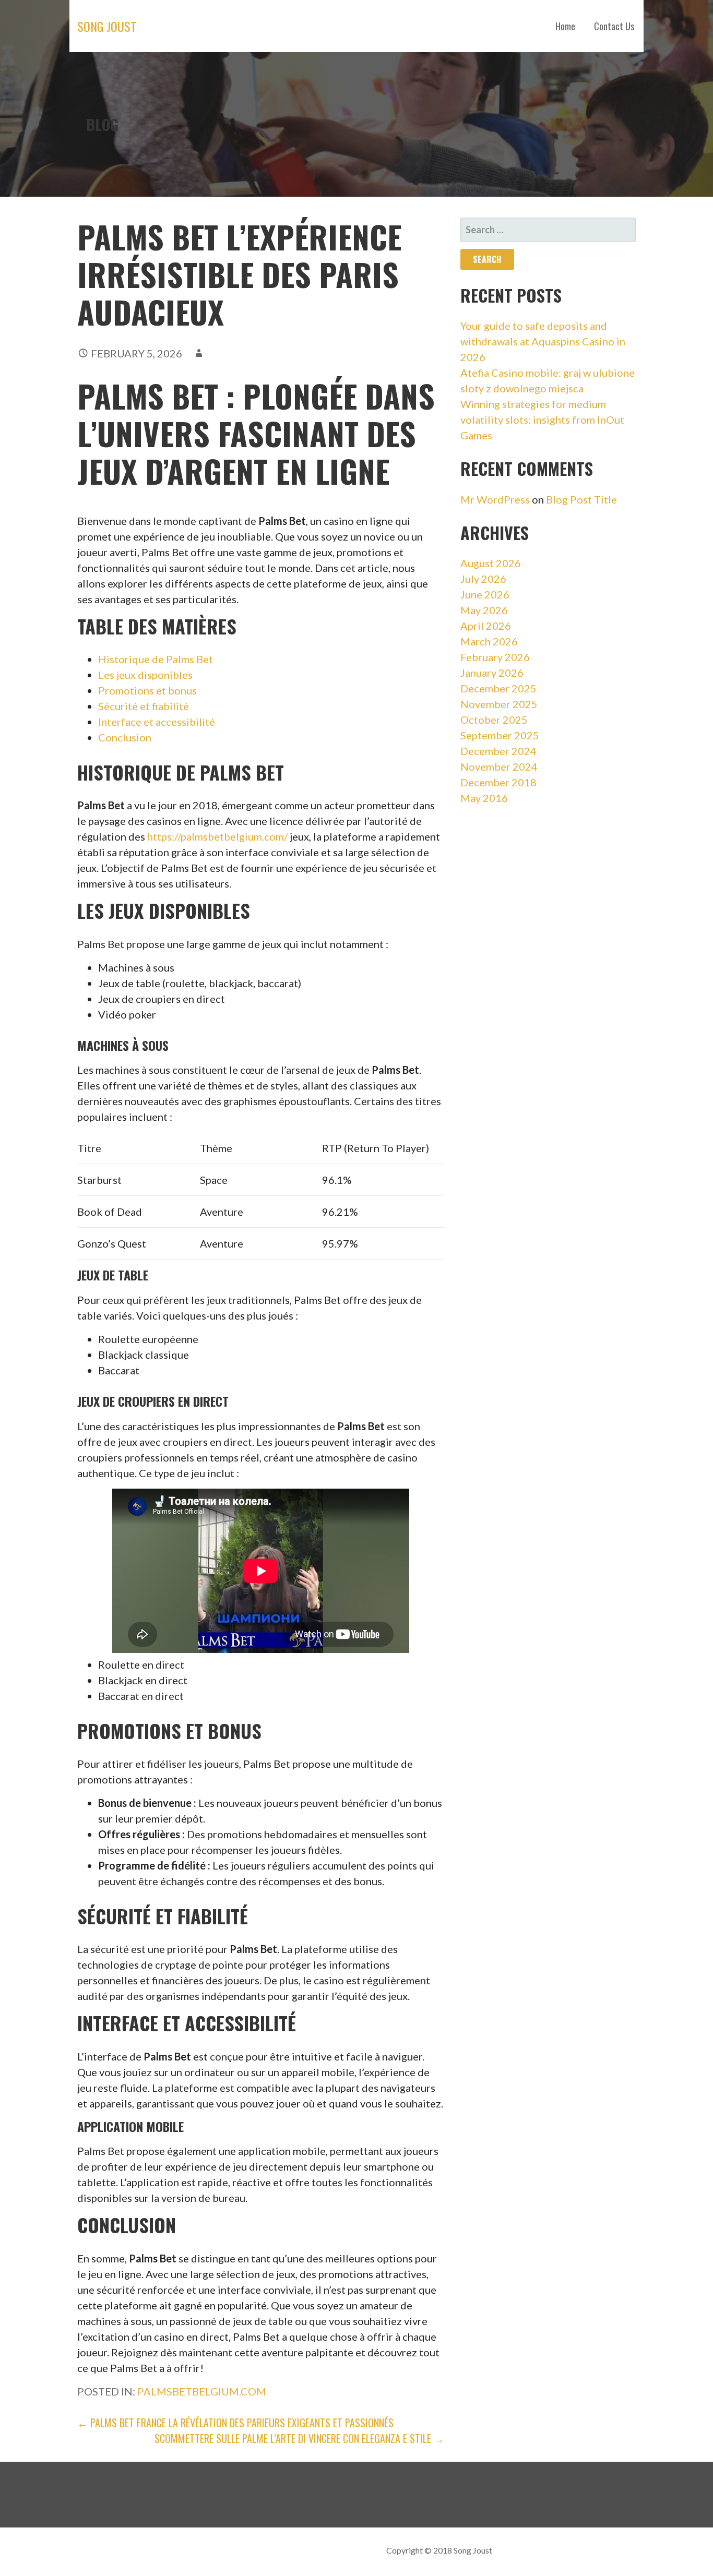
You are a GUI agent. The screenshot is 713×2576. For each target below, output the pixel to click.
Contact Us (614, 26)
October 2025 (494, 720)
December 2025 (498, 688)
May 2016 (484, 798)
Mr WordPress (495, 499)
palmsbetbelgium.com (202, 2391)
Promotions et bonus (147, 690)
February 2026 (495, 657)
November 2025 (499, 704)
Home (565, 26)
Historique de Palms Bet (156, 659)
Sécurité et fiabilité (144, 706)
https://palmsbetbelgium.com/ (217, 836)
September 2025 (500, 735)
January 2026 (492, 673)
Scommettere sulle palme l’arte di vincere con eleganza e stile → (299, 2438)
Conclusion (125, 737)
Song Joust (107, 26)
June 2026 (485, 594)
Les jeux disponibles (145, 675)
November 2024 (499, 766)
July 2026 (483, 579)
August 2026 (491, 563)
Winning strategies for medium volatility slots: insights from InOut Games (542, 420)
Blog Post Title (581, 499)
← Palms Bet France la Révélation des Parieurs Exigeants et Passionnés (235, 2423)
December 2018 (498, 782)
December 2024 (498, 751)
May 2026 (484, 610)
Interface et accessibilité (157, 722)
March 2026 (489, 641)
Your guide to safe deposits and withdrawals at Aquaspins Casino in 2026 (543, 341)
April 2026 (486, 626)
